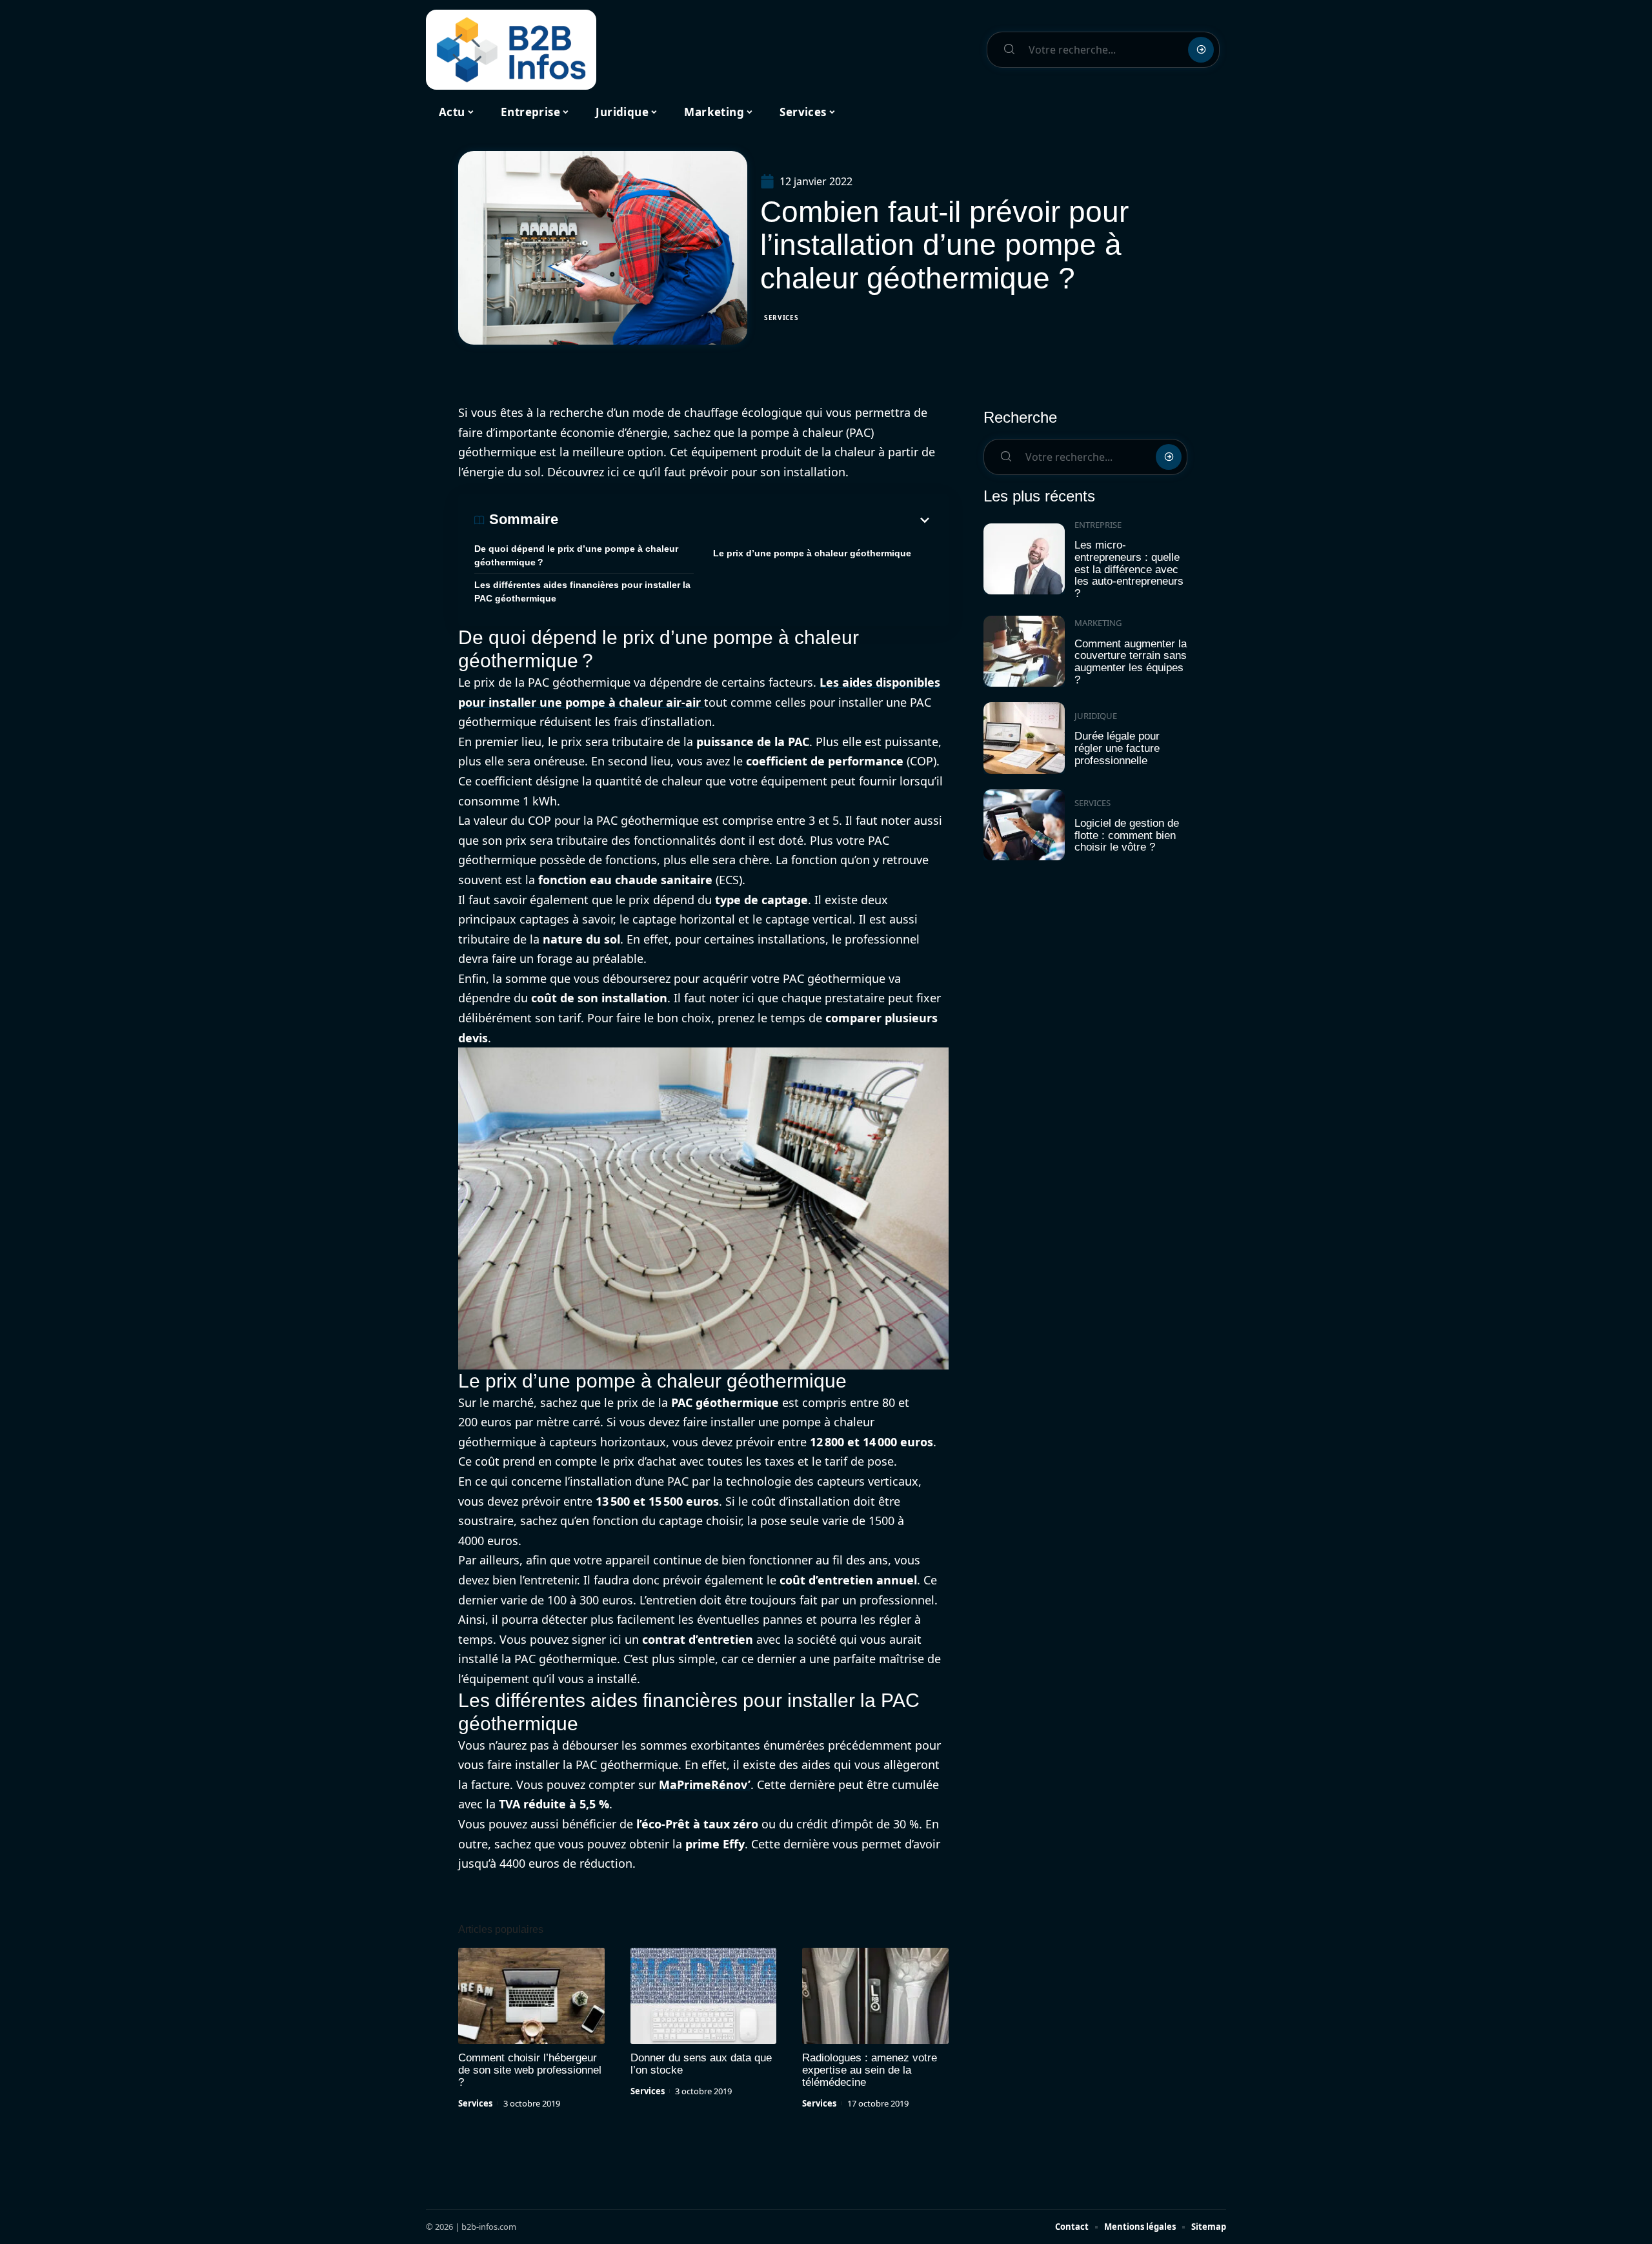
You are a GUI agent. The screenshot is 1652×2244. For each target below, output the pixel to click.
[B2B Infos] (511, 50)
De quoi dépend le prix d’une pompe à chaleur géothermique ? (576, 555)
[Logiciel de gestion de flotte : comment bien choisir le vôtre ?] (1024, 825)
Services (781, 318)
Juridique (1096, 716)
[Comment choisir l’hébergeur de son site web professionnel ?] (531, 1996)
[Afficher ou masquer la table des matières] (745, 520)
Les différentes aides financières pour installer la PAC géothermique (582, 591)
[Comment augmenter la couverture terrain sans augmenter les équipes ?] (1024, 652)
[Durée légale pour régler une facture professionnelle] (1024, 738)
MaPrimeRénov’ (705, 1784)
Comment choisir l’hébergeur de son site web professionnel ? (530, 2070)
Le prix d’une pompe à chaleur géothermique (812, 553)
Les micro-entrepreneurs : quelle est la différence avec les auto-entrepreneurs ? (1129, 569)
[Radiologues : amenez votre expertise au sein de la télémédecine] (875, 1996)
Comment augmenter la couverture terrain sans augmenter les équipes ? (1131, 662)
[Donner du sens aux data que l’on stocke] (704, 1996)
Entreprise (1098, 525)
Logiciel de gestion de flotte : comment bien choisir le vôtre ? (1127, 835)
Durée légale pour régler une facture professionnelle (1117, 748)
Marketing (1098, 623)
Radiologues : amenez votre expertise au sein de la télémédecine (870, 2070)
